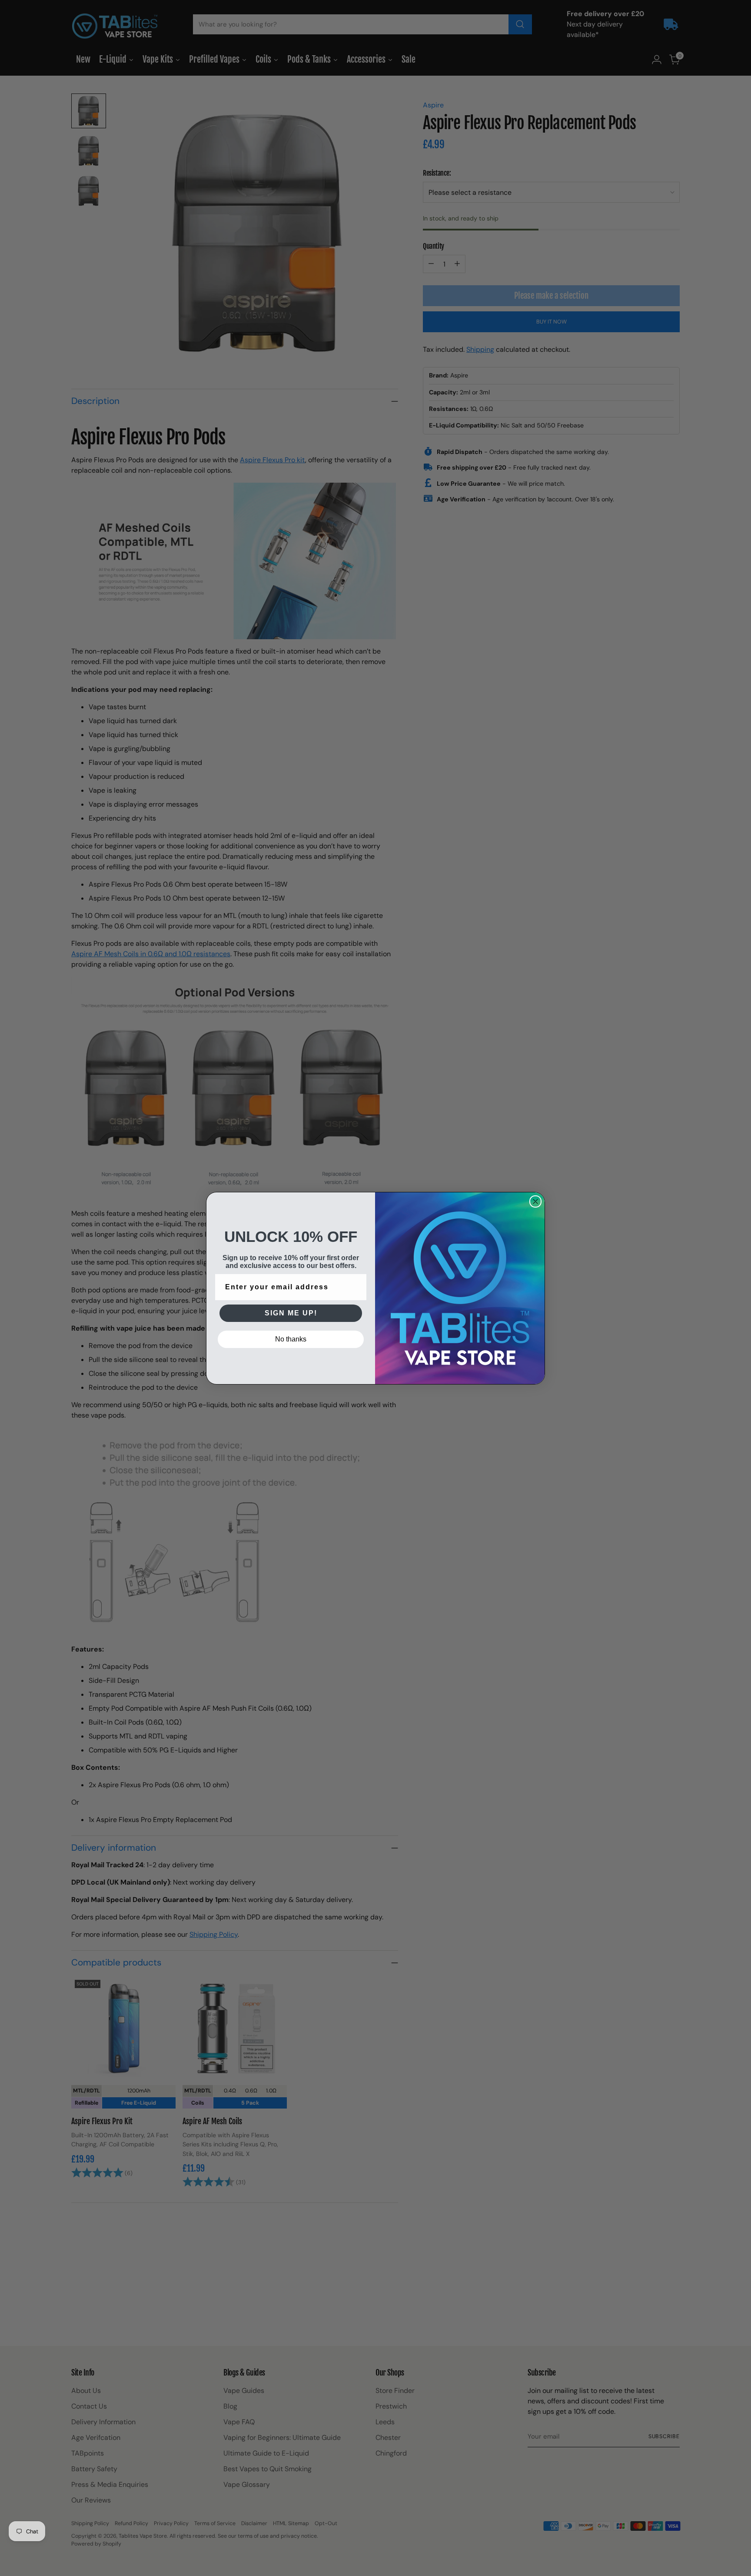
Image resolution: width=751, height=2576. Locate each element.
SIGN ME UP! (291, 1313)
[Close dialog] (535, 1201)
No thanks (291, 1339)
